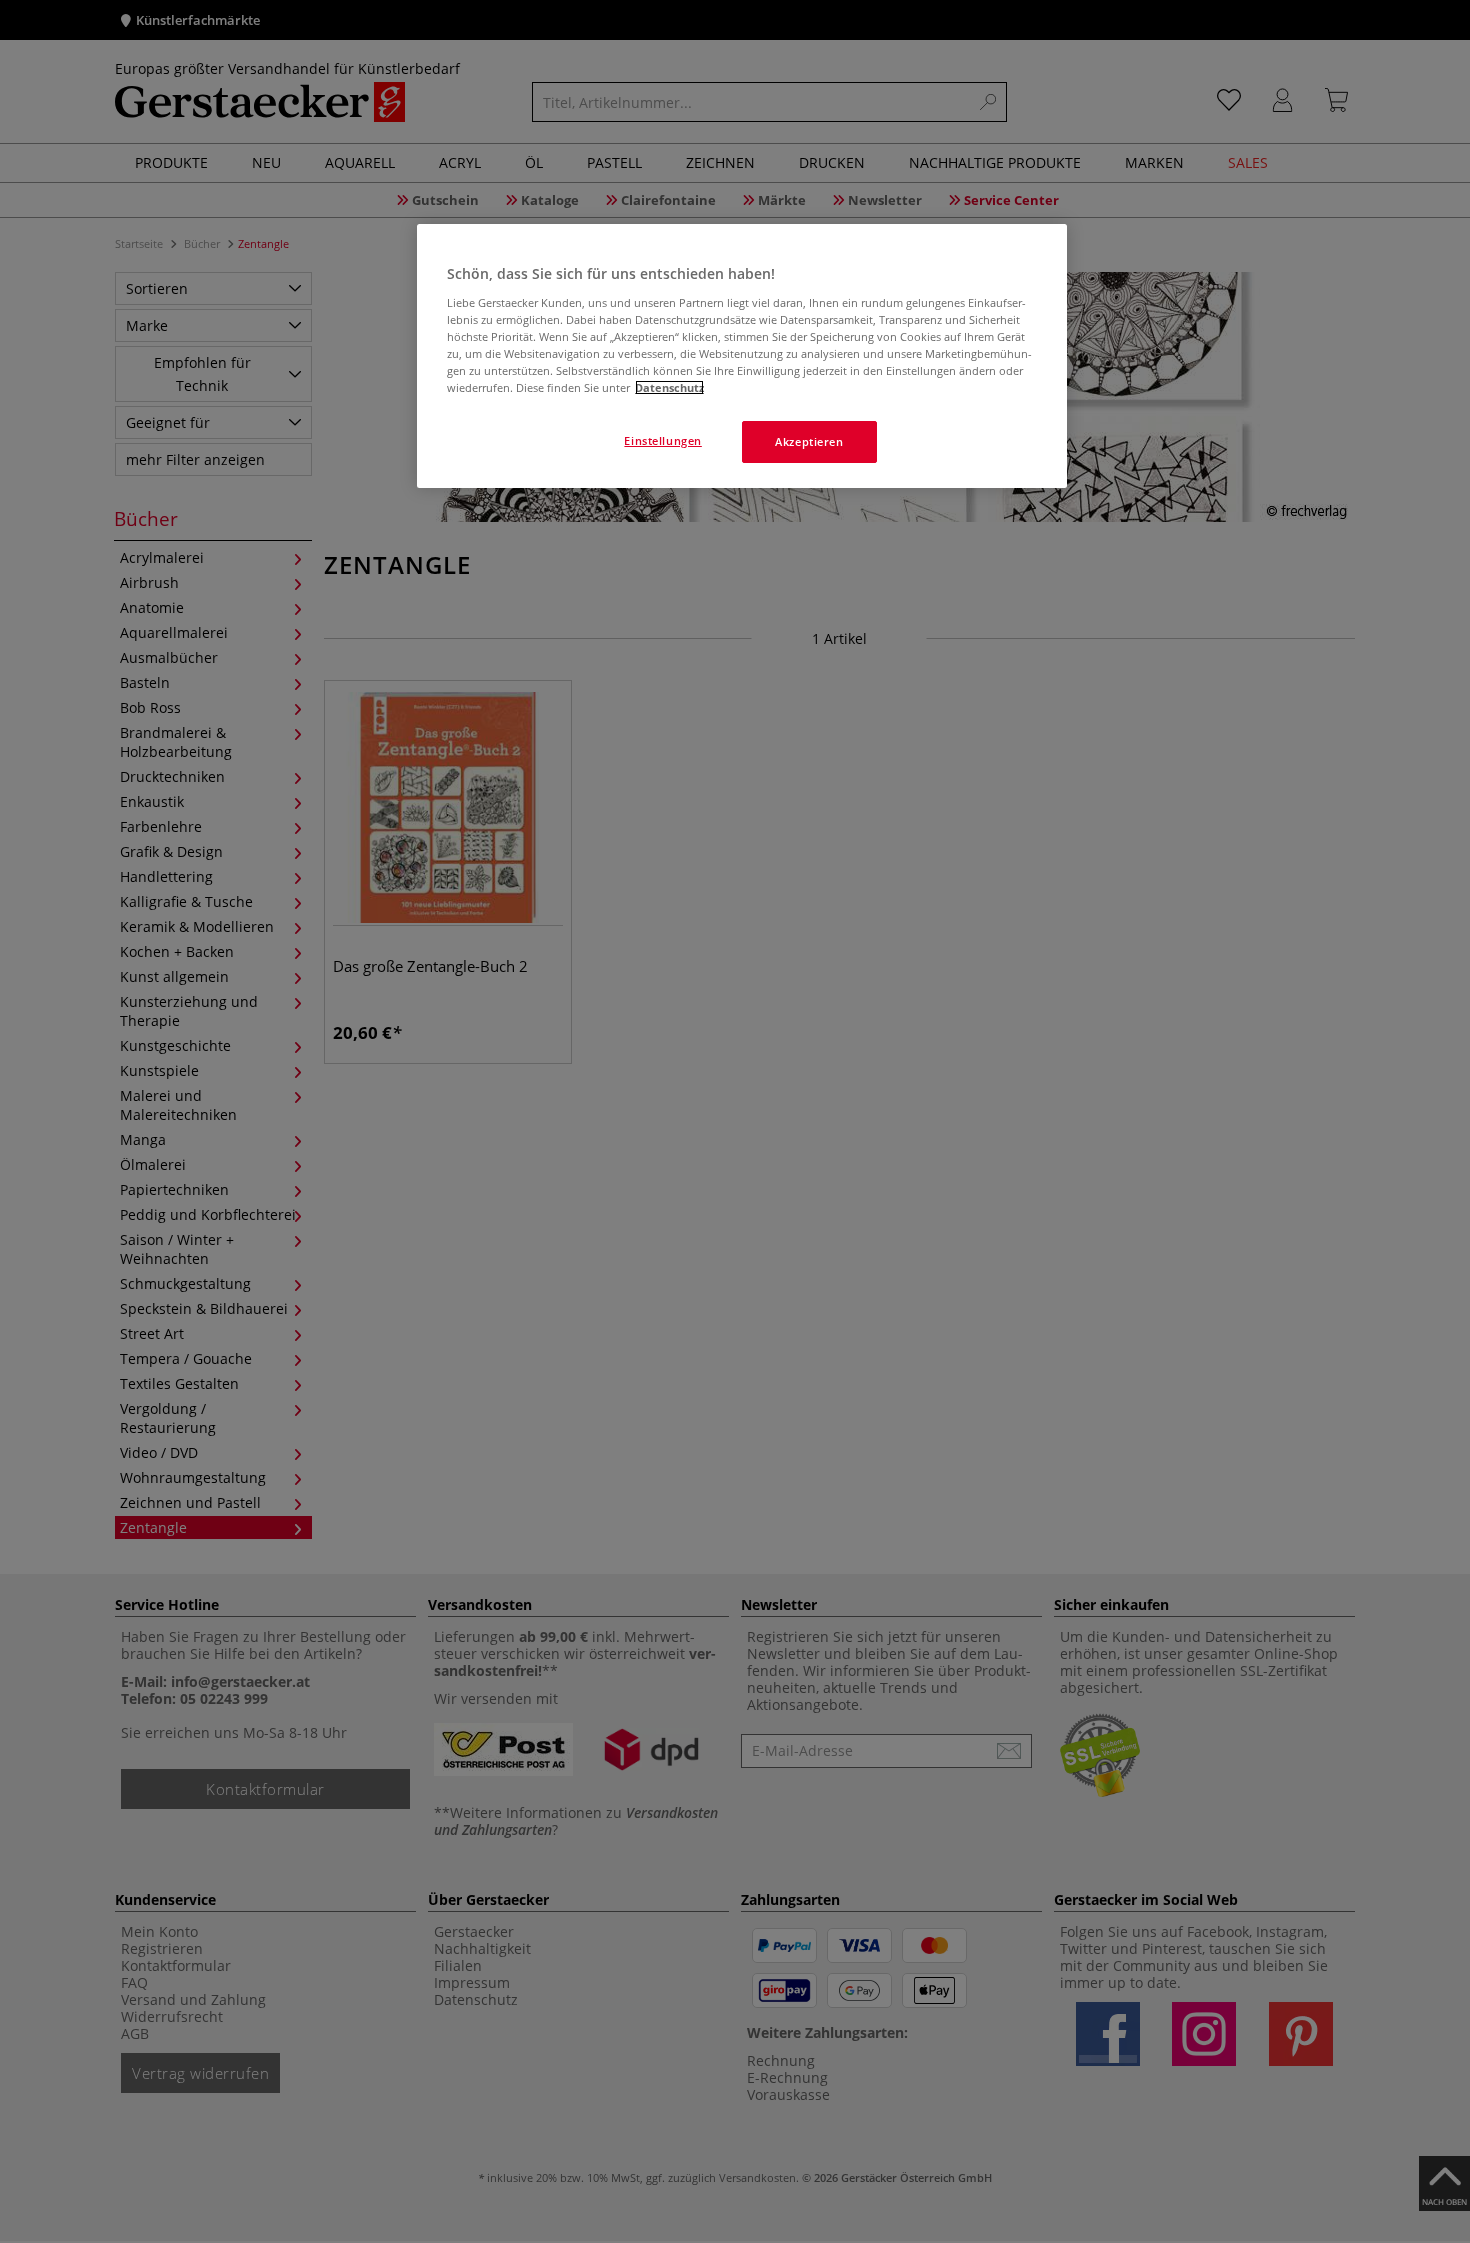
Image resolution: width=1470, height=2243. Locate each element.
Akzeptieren (809, 441)
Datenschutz (669, 387)
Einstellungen (662, 440)
